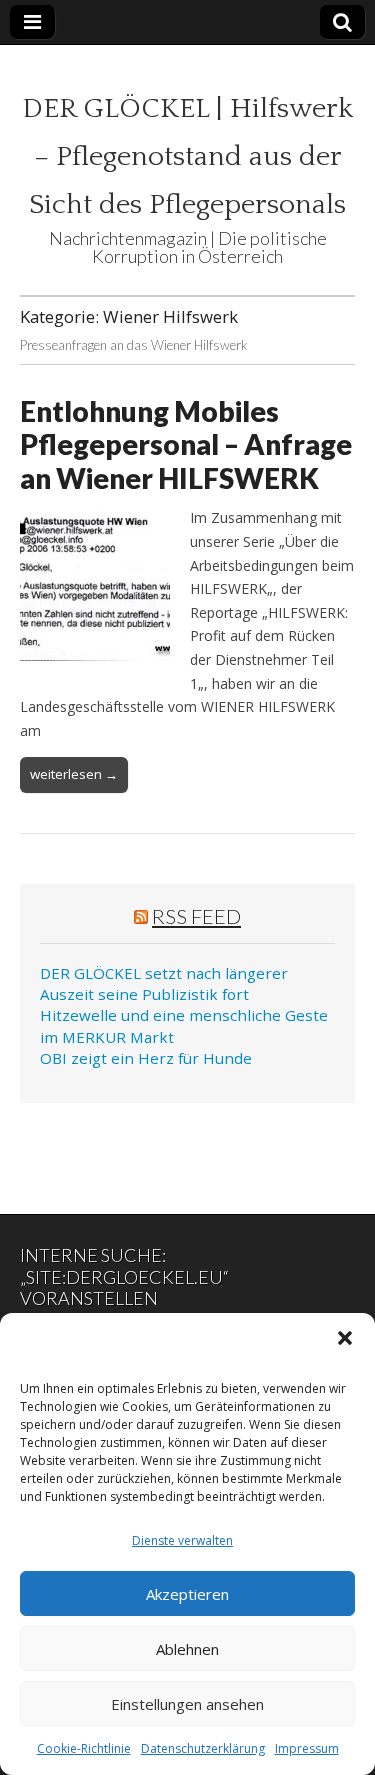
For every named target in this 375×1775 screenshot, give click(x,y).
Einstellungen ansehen (187, 1704)
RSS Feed (196, 916)
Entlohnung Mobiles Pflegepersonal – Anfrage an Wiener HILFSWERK (186, 444)
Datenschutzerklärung (203, 1748)
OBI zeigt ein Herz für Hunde (146, 1058)
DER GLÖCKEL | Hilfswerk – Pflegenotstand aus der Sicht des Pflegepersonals (187, 156)
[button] (345, 1338)
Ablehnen (187, 1649)
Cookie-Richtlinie (84, 1748)
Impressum (307, 1748)
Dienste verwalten (182, 1540)
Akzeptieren (187, 1594)
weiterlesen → (74, 774)
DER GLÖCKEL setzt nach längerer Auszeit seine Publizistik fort (164, 983)
